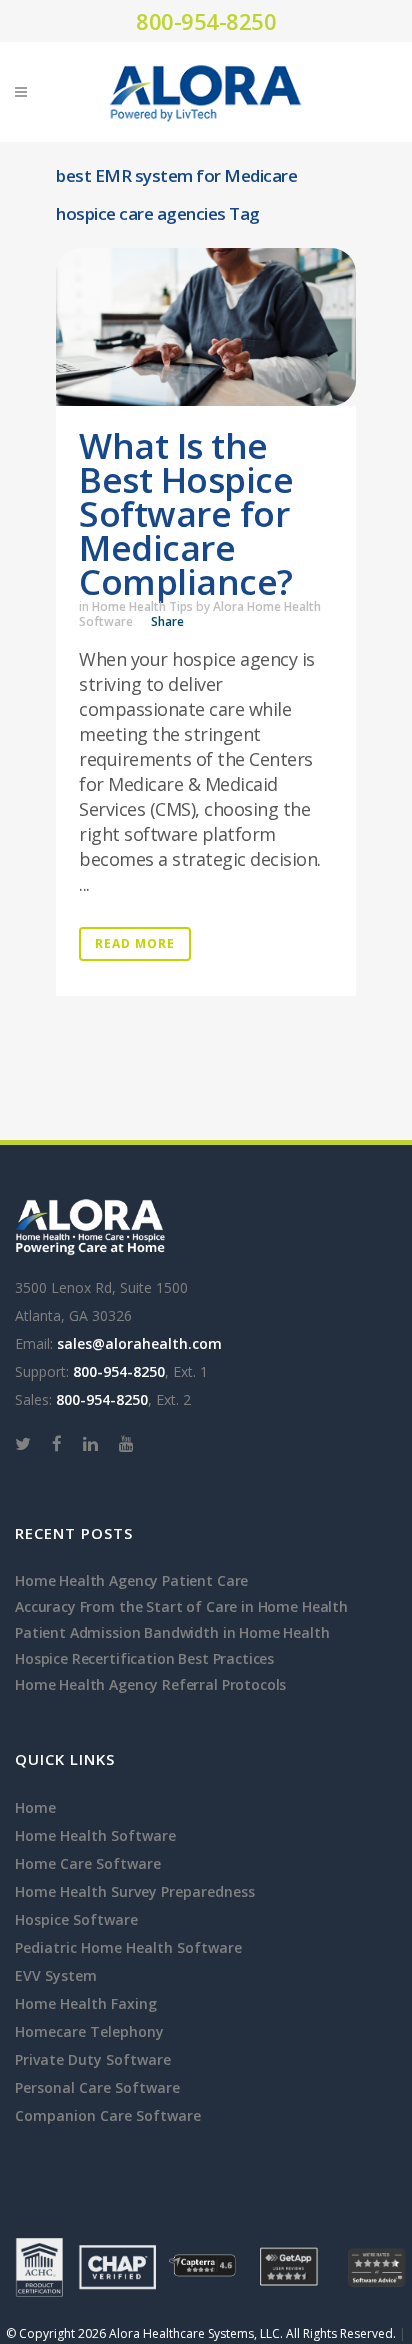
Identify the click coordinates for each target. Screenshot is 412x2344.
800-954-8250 (206, 21)
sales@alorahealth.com (139, 1343)
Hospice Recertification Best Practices (144, 1658)
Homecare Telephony (89, 2031)
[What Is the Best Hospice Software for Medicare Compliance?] (206, 327)
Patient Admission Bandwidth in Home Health (172, 1632)
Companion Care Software (108, 2115)
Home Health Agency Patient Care (131, 1580)
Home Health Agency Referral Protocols (150, 1684)
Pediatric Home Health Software (128, 1947)
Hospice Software (76, 1919)
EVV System (56, 1975)
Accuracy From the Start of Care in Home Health (181, 1606)
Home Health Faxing (86, 2003)
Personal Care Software (97, 2087)
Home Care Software (88, 1863)
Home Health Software (95, 1835)
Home (35, 1807)
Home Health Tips (142, 606)
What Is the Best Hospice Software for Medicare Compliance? (186, 513)
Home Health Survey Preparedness (135, 1891)
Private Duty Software (93, 2059)
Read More (135, 943)
